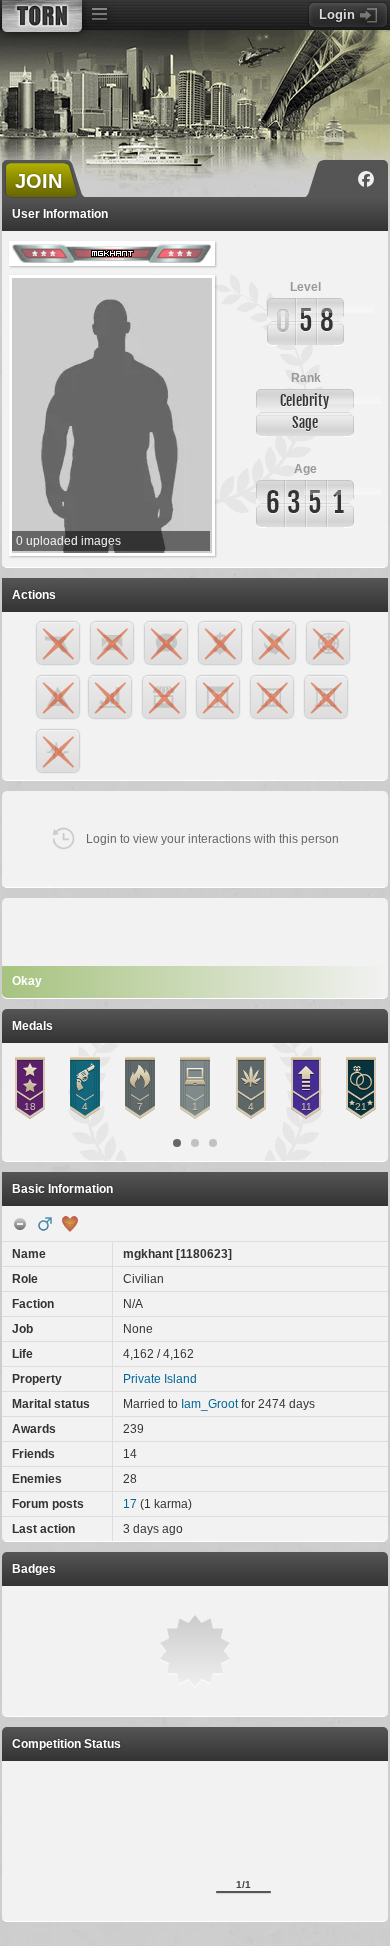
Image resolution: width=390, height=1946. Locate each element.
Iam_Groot (209, 1404)
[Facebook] (366, 179)
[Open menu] (99, 15)
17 (130, 1504)
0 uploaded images (68, 541)
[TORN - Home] (42, 16)
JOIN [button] (38, 181)
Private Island (160, 1379)
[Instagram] (337, 179)
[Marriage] (70, 1224)
